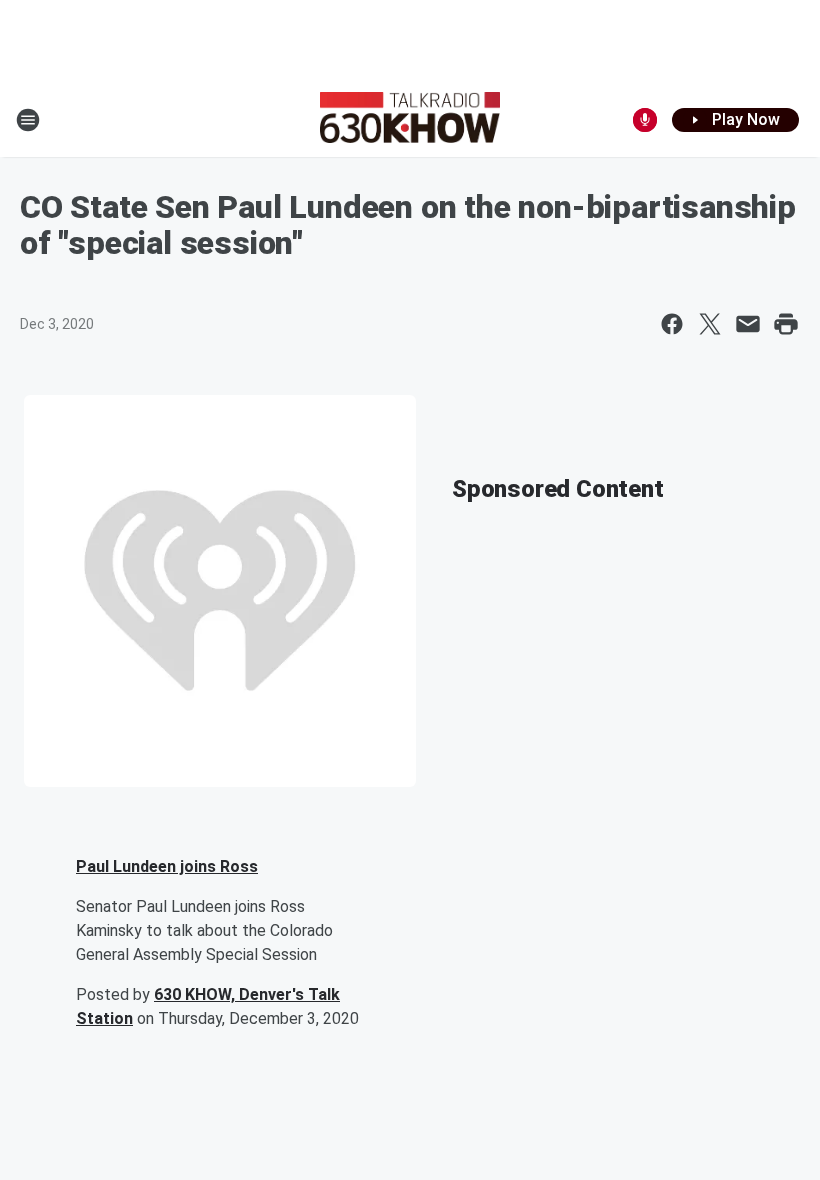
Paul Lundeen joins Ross (167, 866)
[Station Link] (410, 120)
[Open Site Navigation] (28, 120)
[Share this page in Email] (748, 324)
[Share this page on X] (710, 324)
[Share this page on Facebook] (672, 324)
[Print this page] (786, 324)
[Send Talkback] (645, 120)
